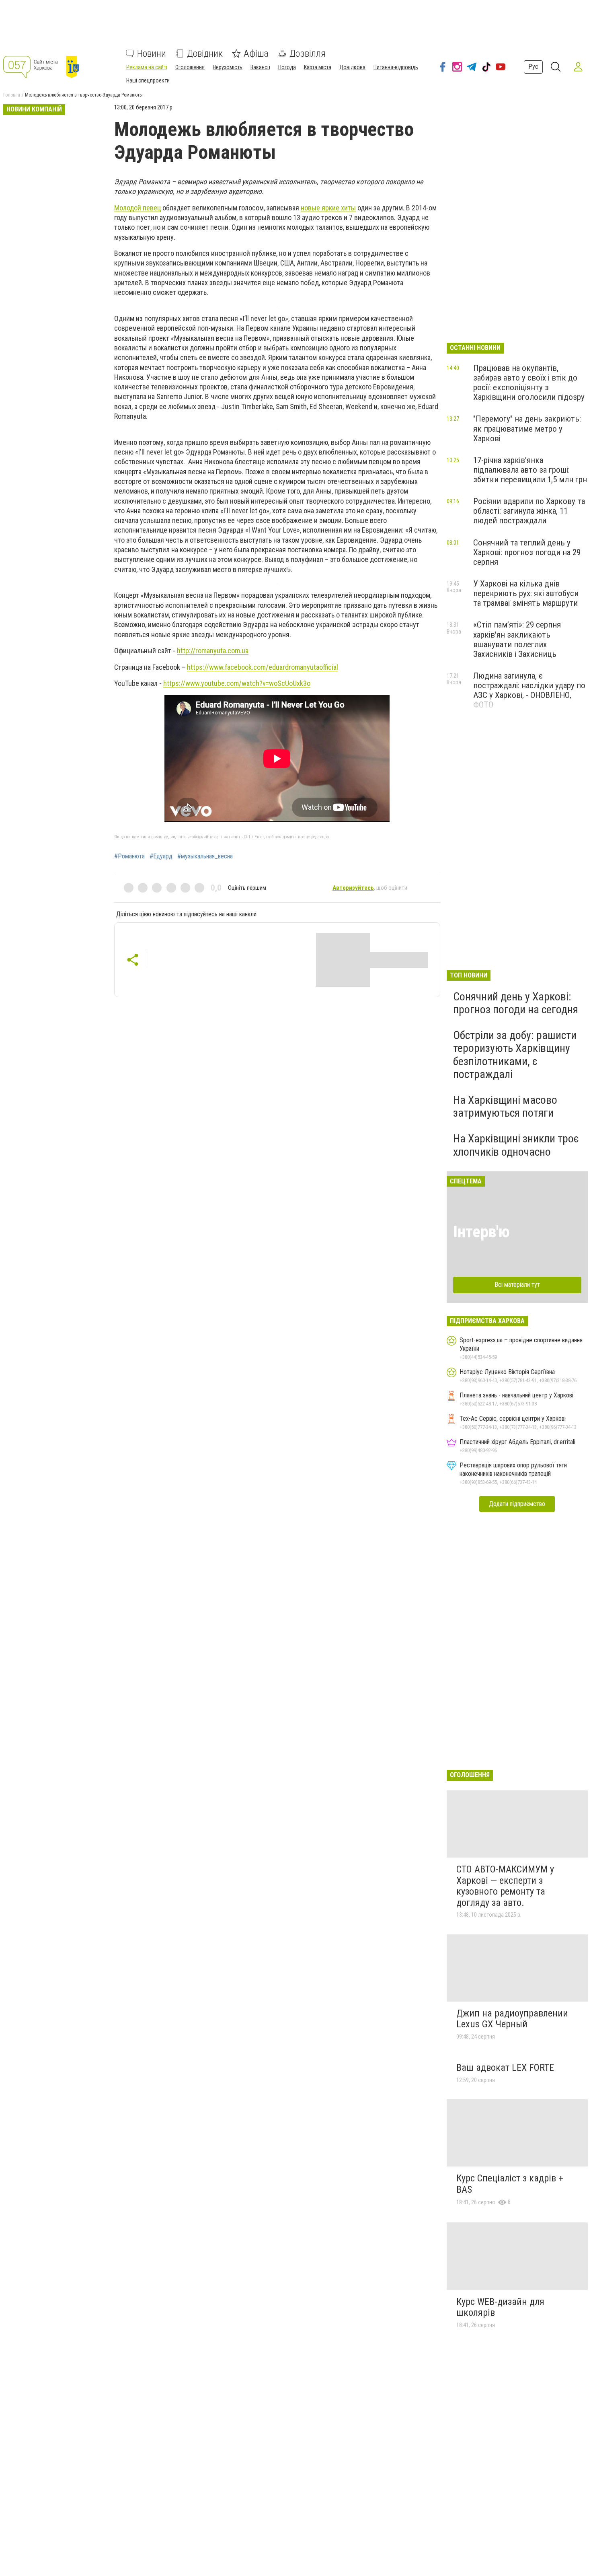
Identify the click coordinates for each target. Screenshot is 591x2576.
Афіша (256, 53)
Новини (152, 53)
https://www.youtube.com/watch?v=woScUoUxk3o (237, 683)
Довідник (205, 53)
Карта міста (318, 67)
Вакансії (260, 67)
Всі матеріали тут (517, 1285)
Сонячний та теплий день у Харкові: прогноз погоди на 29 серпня (527, 552)
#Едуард (161, 856)
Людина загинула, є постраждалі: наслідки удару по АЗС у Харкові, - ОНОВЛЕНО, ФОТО (529, 690)
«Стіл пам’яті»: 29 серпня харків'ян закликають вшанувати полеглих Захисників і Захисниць (517, 639)
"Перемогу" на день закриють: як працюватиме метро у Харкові (527, 428)
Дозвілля (308, 53)
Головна (12, 95)
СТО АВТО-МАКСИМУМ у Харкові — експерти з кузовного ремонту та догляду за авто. (505, 1886)
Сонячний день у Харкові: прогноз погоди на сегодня (516, 1003)
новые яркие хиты (328, 208)
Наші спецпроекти (148, 80)
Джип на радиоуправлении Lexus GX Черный (512, 2019)
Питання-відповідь (396, 67)
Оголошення (190, 67)
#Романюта (129, 856)
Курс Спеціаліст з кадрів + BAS (510, 2184)
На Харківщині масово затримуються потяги (505, 1106)
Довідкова (352, 67)
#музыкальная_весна (205, 856)
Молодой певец (137, 208)
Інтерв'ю (481, 1232)
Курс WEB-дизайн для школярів (500, 2307)
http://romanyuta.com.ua (213, 651)
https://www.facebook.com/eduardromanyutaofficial (263, 667)
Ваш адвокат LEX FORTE (505, 2068)
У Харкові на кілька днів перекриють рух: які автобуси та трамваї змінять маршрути (526, 593)
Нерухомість (228, 67)
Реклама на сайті (147, 67)
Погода (287, 67)
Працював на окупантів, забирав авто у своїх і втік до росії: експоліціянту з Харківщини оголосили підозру (529, 383)
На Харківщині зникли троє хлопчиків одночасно (516, 1145)
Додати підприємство (517, 1504)
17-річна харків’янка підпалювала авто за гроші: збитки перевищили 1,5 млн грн (530, 470)
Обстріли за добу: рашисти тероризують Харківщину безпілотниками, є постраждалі (515, 1055)
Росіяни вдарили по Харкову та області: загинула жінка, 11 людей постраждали (529, 511)
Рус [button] (533, 67)
